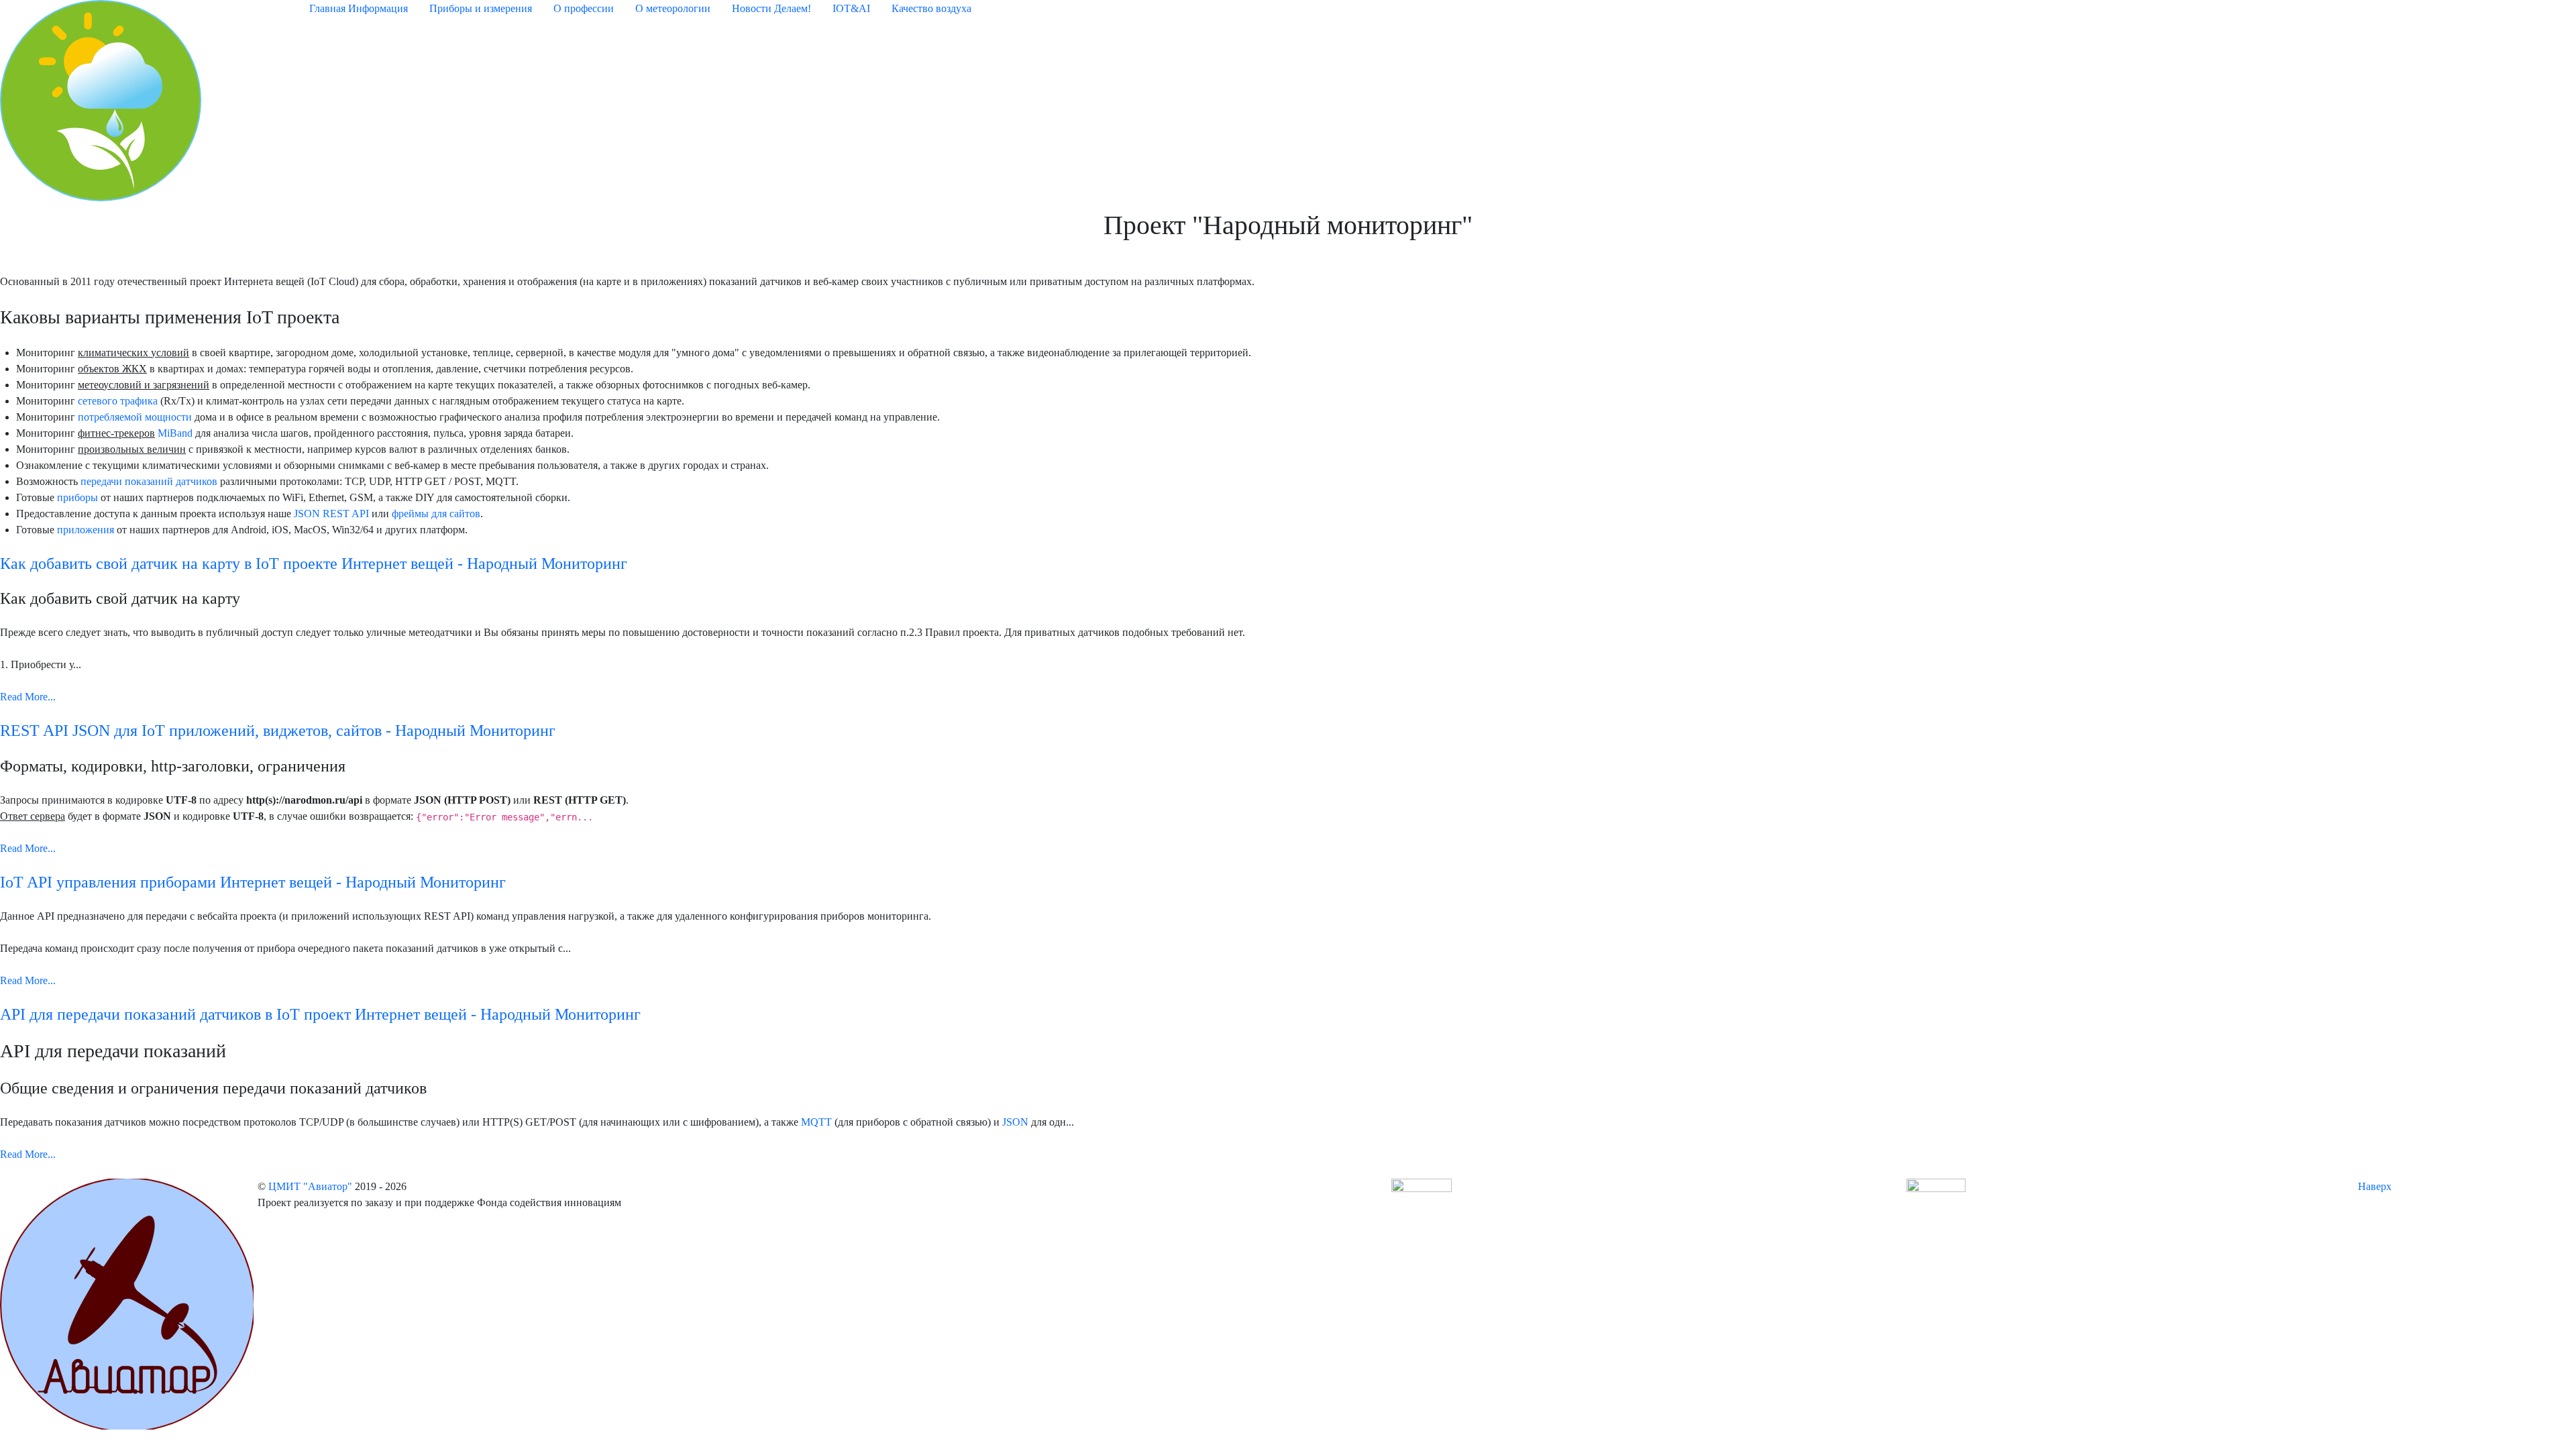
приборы (77, 497)
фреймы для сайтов (436, 514)
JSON (1015, 1122)
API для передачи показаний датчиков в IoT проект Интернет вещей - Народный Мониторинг (320, 1014)
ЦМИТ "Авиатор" (312, 1186)
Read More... (28, 697)
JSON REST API (331, 514)
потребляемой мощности (135, 417)
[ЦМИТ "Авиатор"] (127, 1303)
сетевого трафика (118, 401)
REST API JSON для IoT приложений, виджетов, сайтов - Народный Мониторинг (278, 731)
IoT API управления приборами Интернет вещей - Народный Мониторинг (253, 882)
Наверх (2376, 1186)
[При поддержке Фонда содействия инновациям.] (1421, 1194)
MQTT (816, 1122)
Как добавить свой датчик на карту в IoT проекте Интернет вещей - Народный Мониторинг (314, 563)
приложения (86, 530)
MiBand (175, 433)
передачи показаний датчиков (149, 481)
